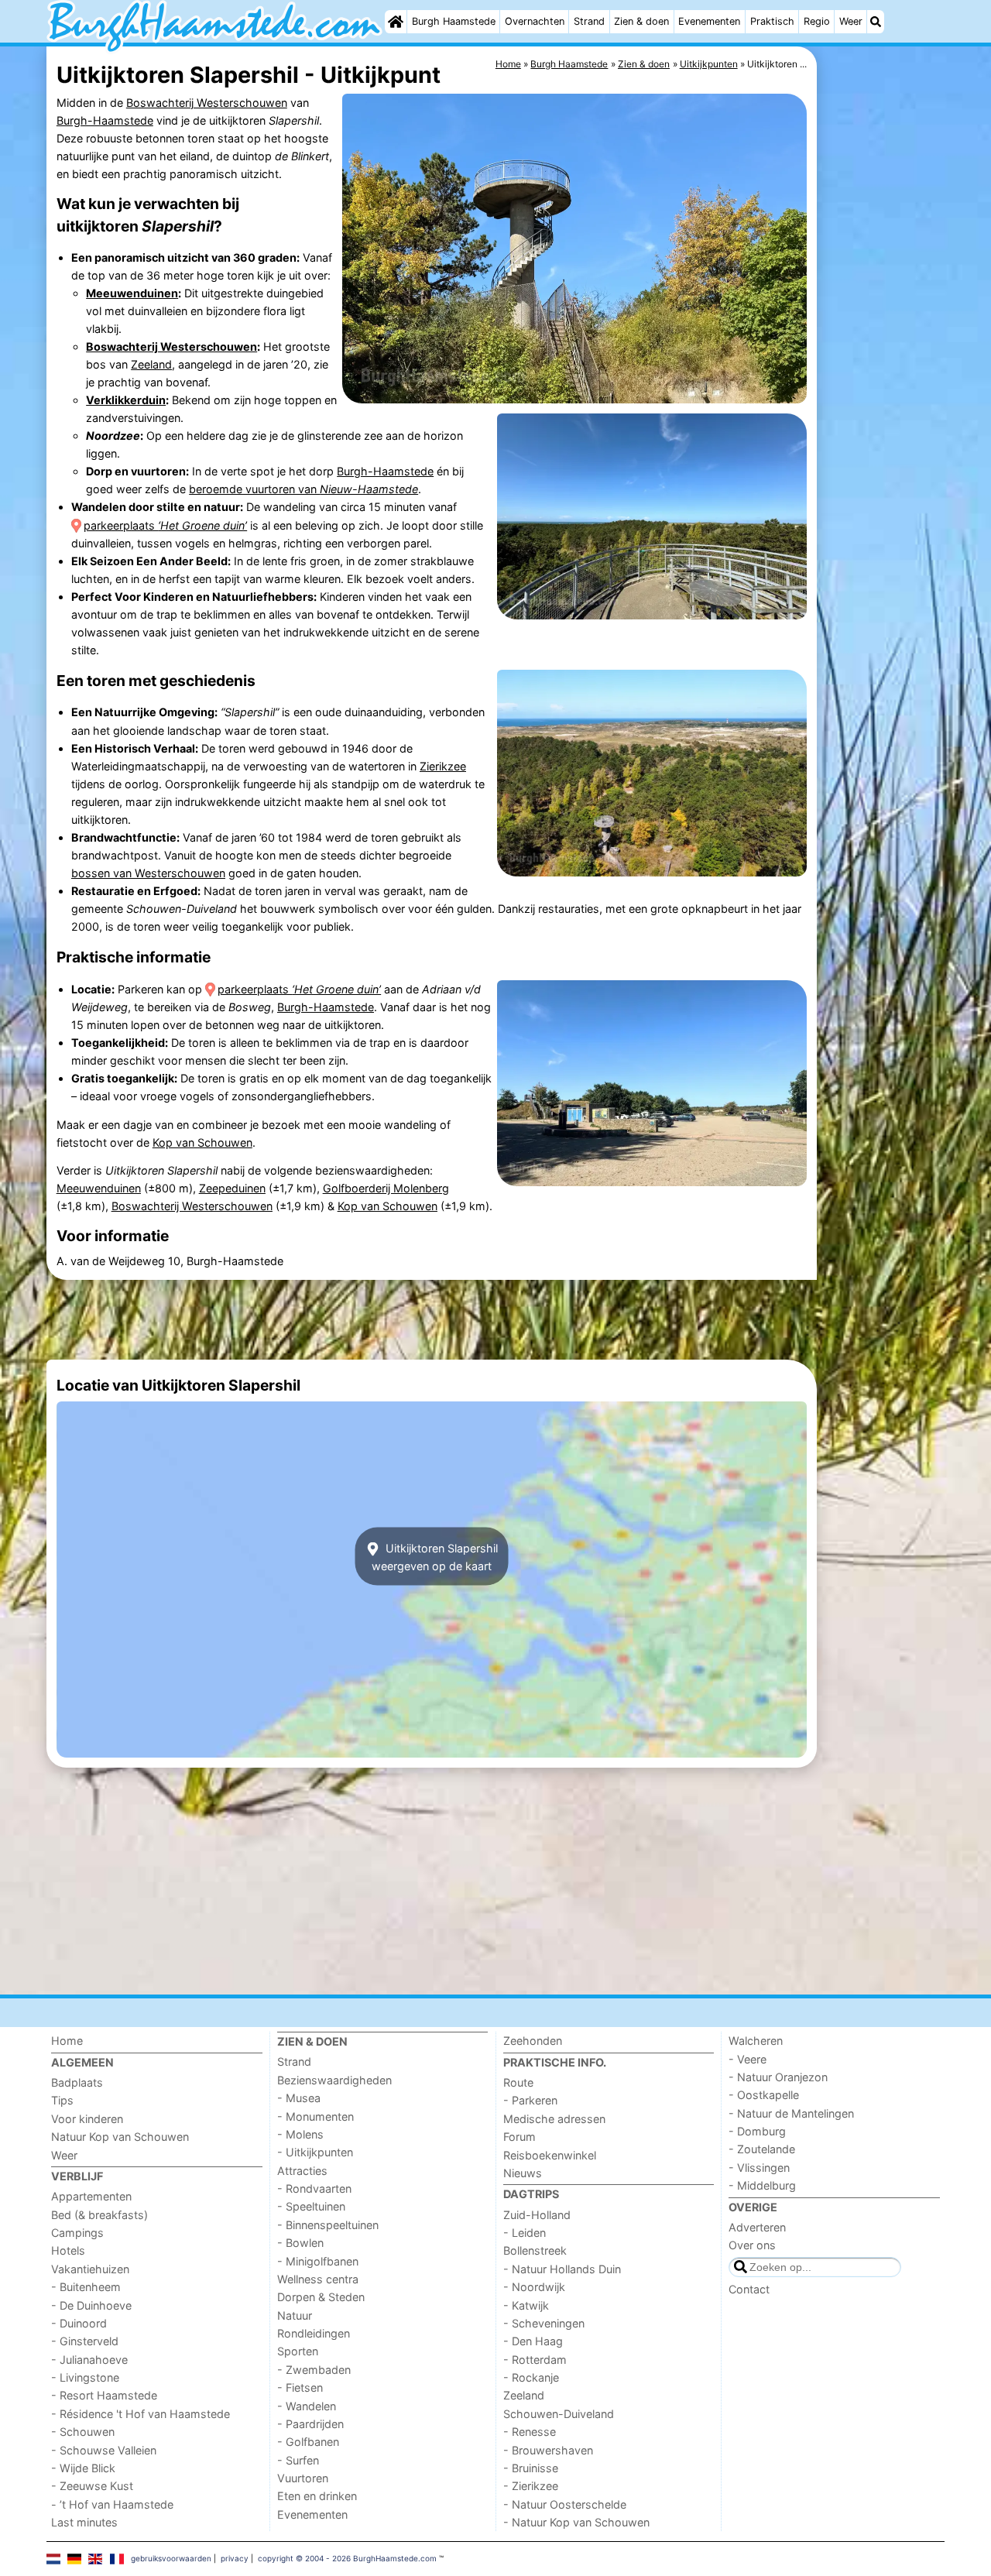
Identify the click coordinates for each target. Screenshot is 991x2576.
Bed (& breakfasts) (99, 2215)
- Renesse (530, 2432)
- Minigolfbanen (318, 2261)
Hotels (68, 2250)
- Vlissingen (759, 2168)
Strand (589, 21)
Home (67, 2041)
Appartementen (91, 2196)
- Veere (748, 2059)
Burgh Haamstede (454, 21)
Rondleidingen (314, 2333)
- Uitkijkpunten (315, 2152)
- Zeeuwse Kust (92, 2486)
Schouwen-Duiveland (559, 2414)
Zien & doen (641, 21)
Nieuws (523, 2173)
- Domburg (757, 2131)
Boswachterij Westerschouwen (207, 103)
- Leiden (525, 2233)
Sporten (298, 2351)
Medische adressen (554, 2119)
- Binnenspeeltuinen (328, 2225)
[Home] (396, 22)
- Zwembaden (314, 2370)
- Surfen (298, 2460)
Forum (520, 2137)
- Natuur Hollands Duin (562, 2269)
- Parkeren (530, 2100)
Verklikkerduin (126, 400)
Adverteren (757, 2227)
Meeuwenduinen (132, 293)
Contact (749, 2289)
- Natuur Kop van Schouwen (576, 2522)
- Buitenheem (86, 2287)
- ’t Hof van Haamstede (112, 2504)
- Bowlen (300, 2243)
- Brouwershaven (548, 2450)
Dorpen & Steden (321, 2297)
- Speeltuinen (311, 2206)
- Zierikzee (531, 2486)
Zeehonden (533, 2041)
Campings (77, 2233)
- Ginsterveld (85, 2341)
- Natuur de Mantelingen (791, 2113)
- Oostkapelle (764, 2095)
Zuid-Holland (537, 2215)
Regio (817, 21)
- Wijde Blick (83, 2468)
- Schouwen (83, 2432)
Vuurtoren (303, 2478)
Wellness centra (318, 2279)
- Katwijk (526, 2305)
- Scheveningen (544, 2323)
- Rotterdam (535, 2360)
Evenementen (709, 21)
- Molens (300, 2134)
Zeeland (151, 364)
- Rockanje (531, 2377)
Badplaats (77, 2082)
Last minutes (84, 2522)
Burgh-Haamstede (105, 120)
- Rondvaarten (314, 2188)
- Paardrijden (310, 2424)
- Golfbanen (308, 2442)
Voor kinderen (87, 2119)
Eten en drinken (317, 2496)
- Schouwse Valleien (104, 2450)
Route (518, 2082)
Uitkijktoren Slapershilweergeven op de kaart (435, 1556)
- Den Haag (533, 2341)
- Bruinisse (531, 2468)
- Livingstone (85, 2377)
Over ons (752, 2245)
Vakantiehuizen (90, 2269)
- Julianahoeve (89, 2360)
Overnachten (535, 21)
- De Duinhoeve (91, 2305)
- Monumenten (315, 2116)
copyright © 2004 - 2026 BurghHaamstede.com (347, 2558)
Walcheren (756, 2041)
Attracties (302, 2171)
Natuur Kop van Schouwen (120, 2137)
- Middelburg (762, 2185)
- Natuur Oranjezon (778, 2077)
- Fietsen (300, 2387)
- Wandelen (307, 2406)
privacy (235, 2558)
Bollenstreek (535, 2250)
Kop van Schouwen (202, 1142)
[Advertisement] (883, 403)
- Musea (299, 2098)
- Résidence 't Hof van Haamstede (141, 2414)
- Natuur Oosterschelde (565, 2504)
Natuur (295, 2315)
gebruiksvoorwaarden (171, 2558)
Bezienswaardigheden (334, 2080)
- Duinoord (79, 2323)
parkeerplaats (165, 525)
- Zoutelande (762, 2149)
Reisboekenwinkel (550, 2155)
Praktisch (772, 21)
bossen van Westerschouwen (148, 873)
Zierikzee (443, 766)
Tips (62, 2100)
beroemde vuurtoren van (303, 489)
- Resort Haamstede (104, 2395)
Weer (851, 21)
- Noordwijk (534, 2287)
